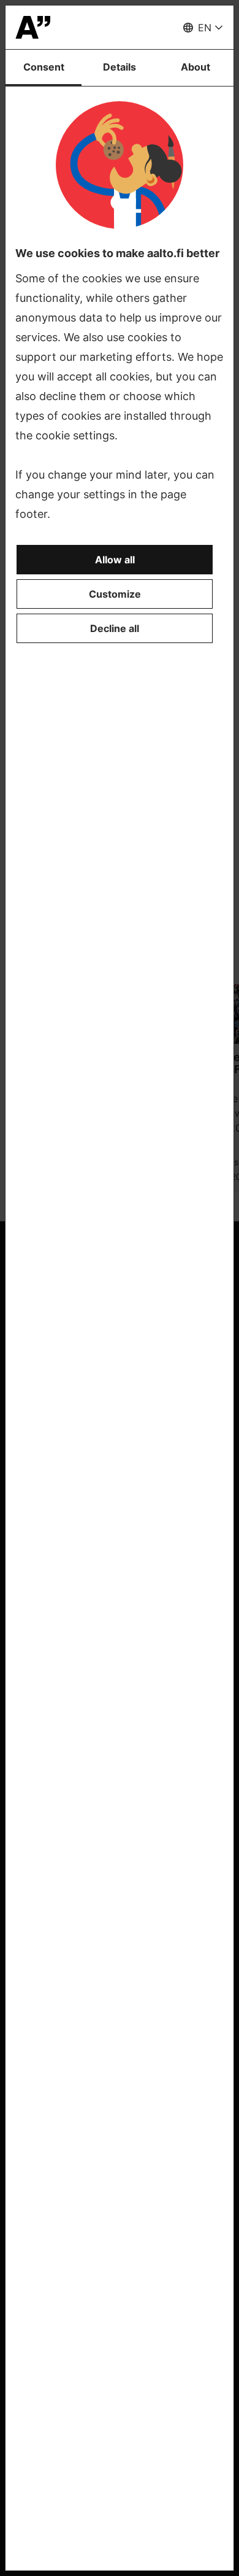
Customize (115, 594)
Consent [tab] (44, 67)
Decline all (115, 628)
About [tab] (195, 67)
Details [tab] (120, 67)
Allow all (115, 560)
